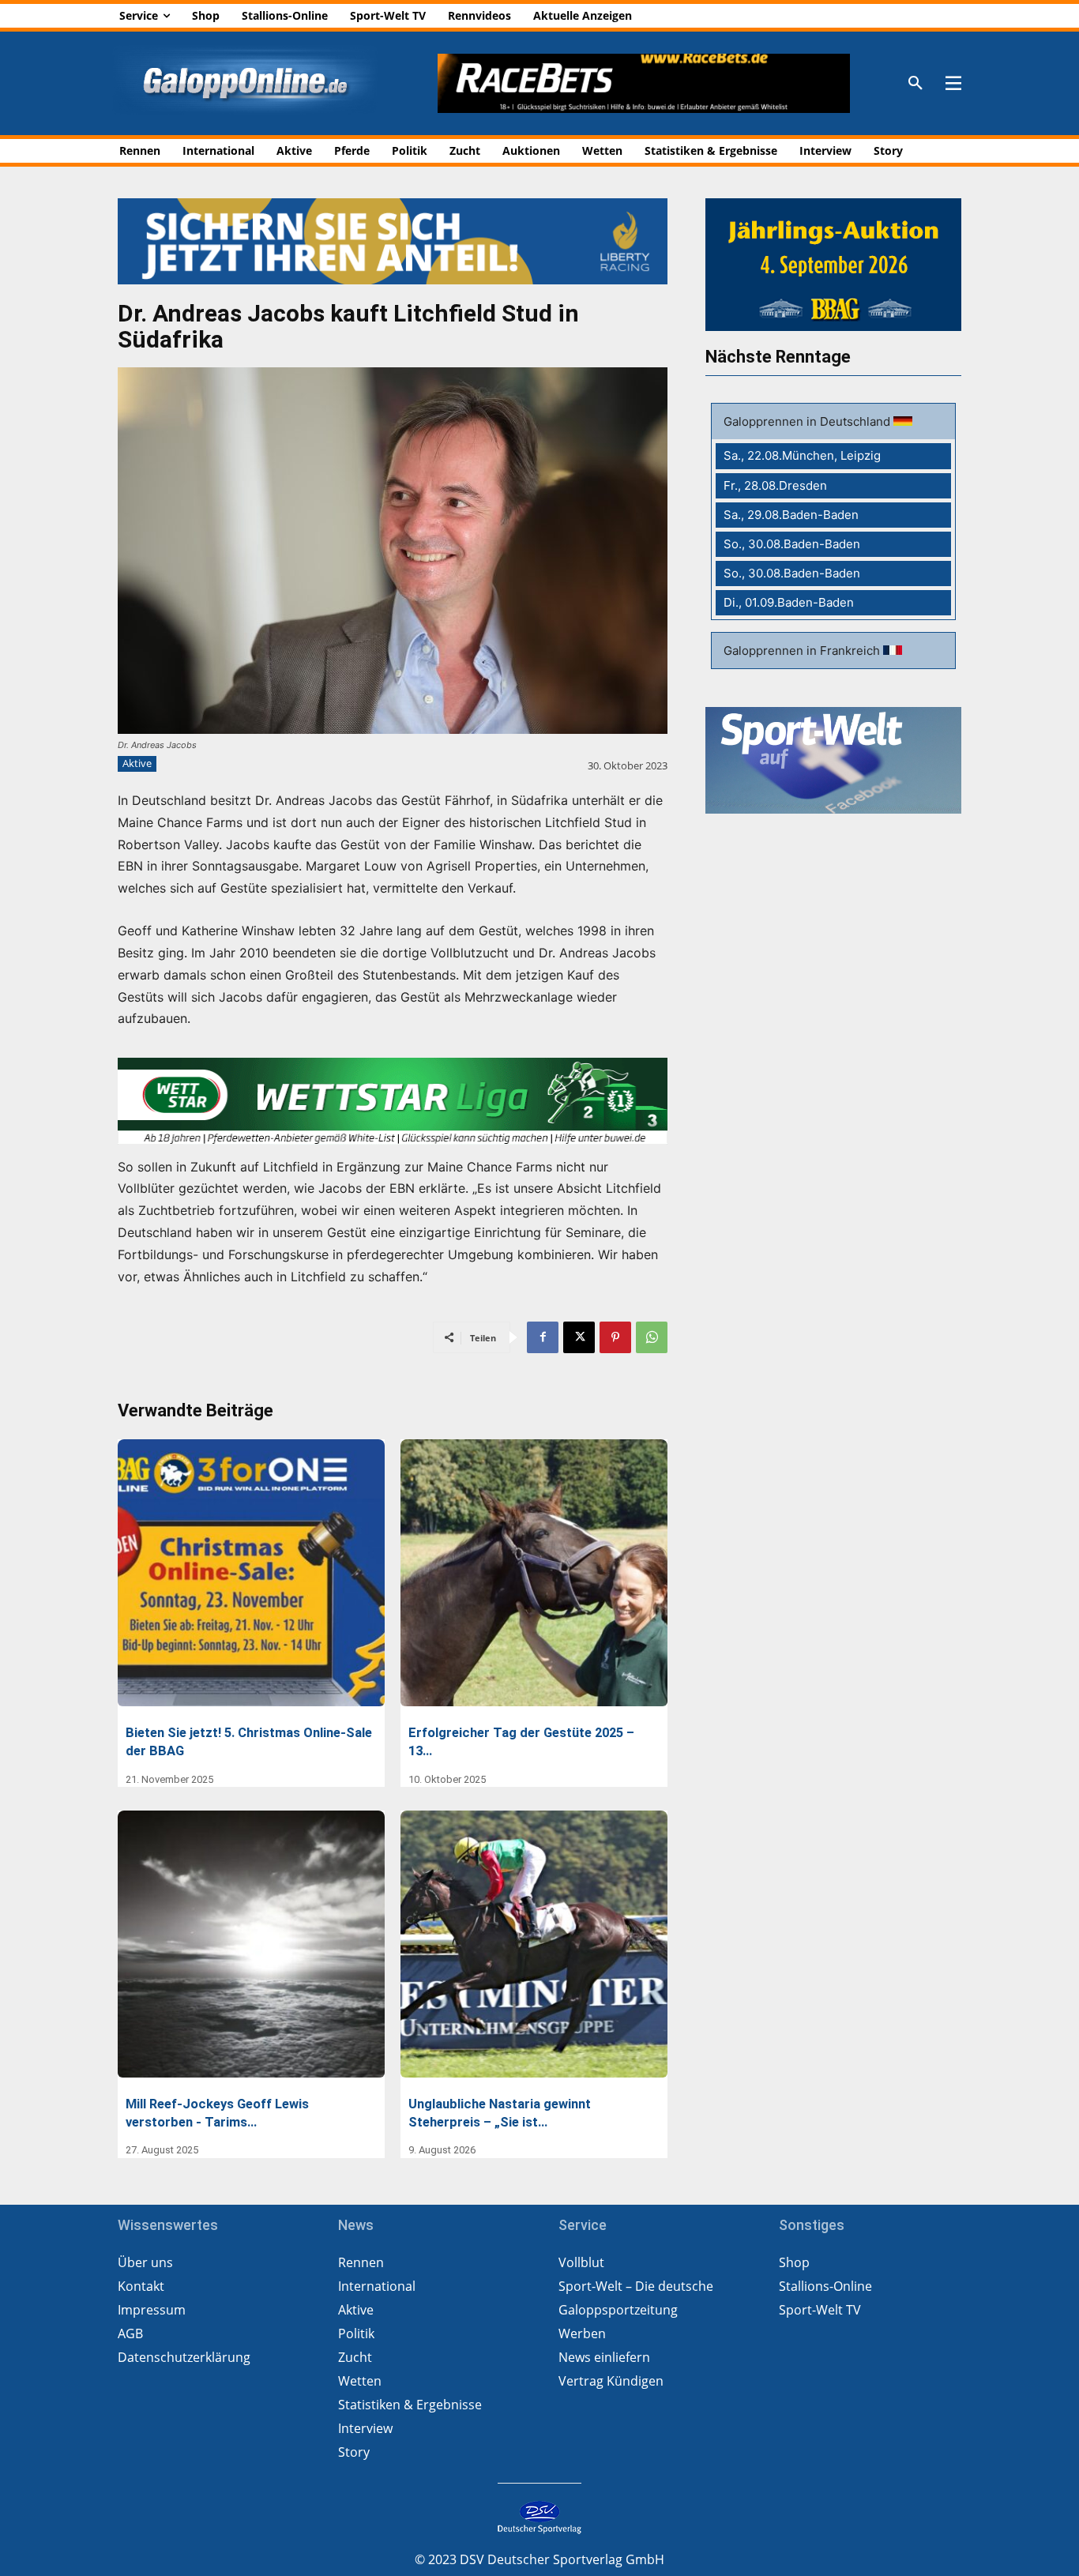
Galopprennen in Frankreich (803, 651)
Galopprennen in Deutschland (808, 421)
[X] (579, 1337)
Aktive (137, 763)
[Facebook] (543, 1337)
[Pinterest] (615, 1337)
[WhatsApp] (652, 1337)
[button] (915, 84)
